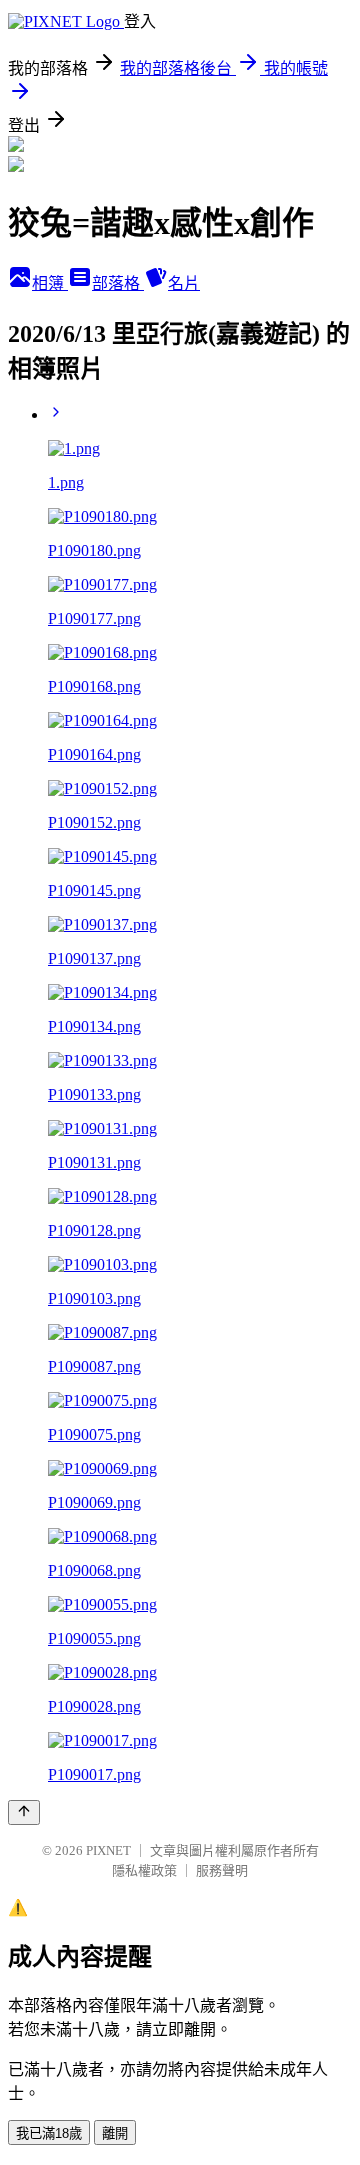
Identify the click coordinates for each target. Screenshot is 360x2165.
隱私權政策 (144, 1870)
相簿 (50, 283)
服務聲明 (222, 1870)
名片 (184, 283)
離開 (115, 2133)
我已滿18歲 (49, 2133)
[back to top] (24, 1812)
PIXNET (108, 1850)
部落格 (118, 283)
